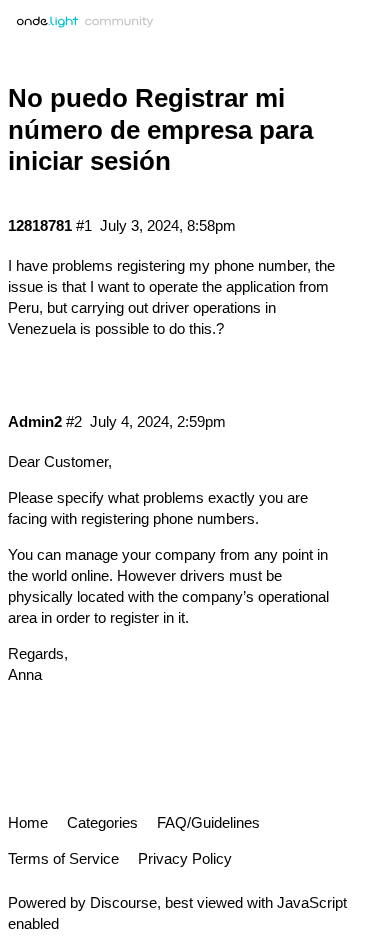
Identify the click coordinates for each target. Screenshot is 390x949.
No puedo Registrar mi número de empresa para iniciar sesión (160, 129)
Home (28, 822)
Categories (102, 822)
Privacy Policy (185, 858)
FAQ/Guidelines (208, 822)
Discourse (123, 902)
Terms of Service (63, 858)
